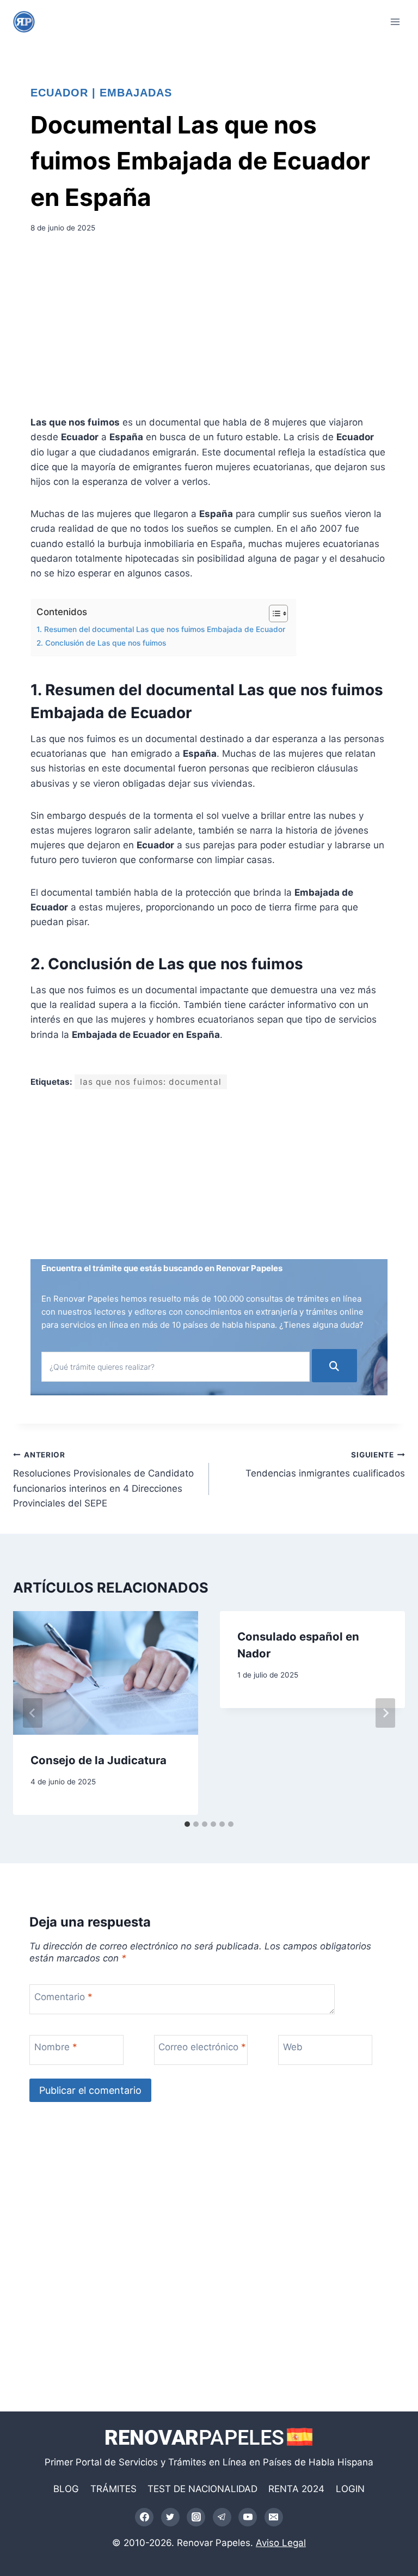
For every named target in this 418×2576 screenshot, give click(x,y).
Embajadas (136, 93)
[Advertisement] (209, 328)
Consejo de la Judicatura (99, 1760)
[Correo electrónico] (274, 2517)
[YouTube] (248, 2517)
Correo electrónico (202, 2047)
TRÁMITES (113, 2489)
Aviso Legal (281, 2543)
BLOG (66, 2489)
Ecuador (59, 93)
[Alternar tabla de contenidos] (273, 613)
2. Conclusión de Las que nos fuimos (101, 643)
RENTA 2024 (296, 2489)
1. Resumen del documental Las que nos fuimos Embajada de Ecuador (161, 629)
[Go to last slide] (33, 1713)
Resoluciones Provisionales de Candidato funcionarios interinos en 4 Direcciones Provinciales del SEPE (103, 1480)
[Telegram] (222, 2517)
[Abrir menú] (395, 22)
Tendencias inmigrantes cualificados (325, 1465)
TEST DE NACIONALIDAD (202, 2489)
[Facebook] (144, 2517)
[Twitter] (170, 2517)
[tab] (187, 1824)
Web (293, 2047)
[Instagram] (196, 2517)
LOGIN (350, 2489)
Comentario (63, 1996)
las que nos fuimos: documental (151, 1082)
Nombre (56, 2047)
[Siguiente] (385, 1713)
